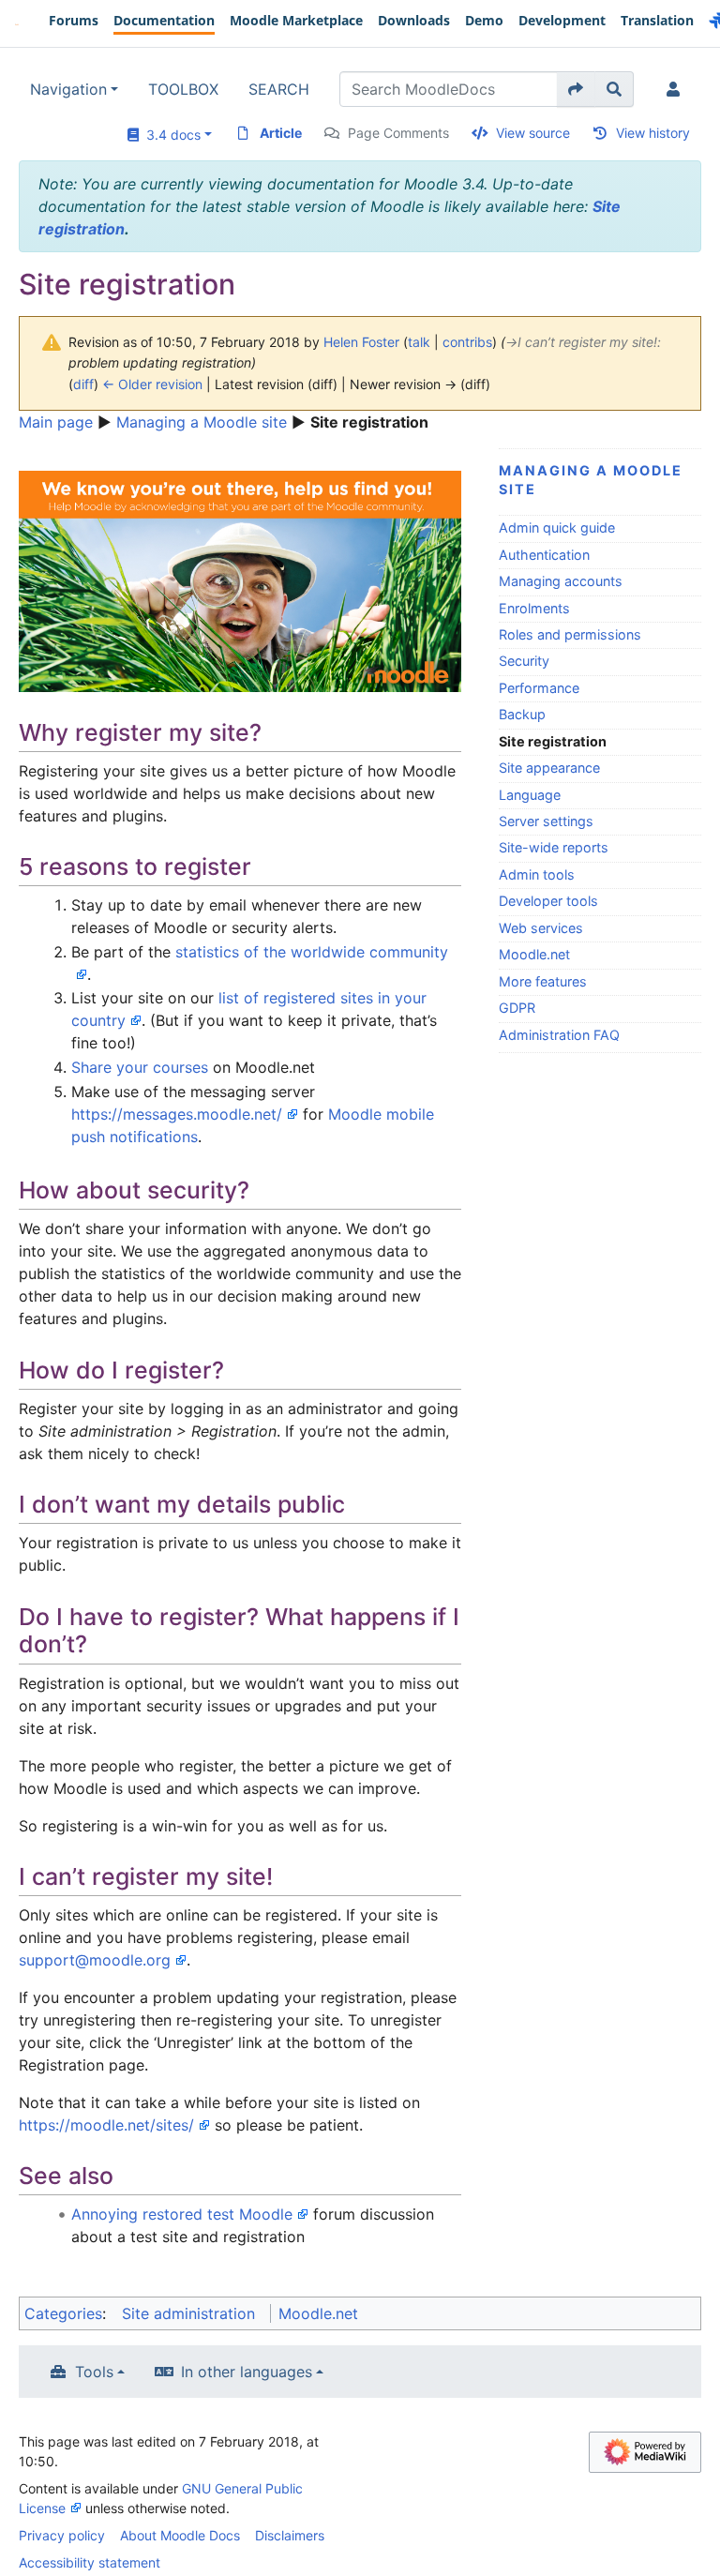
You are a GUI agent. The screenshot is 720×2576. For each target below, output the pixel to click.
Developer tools (548, 901)
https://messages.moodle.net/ (177, 1114)
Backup (522, 714)
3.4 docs (170, 135)
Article (281, 133)
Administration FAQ (559, 1035)
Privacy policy (62, 2535)
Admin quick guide (557, 527)
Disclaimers (290, 2535)
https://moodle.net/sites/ (106, 2125)
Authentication (544, 555)
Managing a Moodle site (202, 422)
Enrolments (534, 608)
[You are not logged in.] (677, 89)
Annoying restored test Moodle (182, 2214)
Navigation (68, 89)
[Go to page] (576, 89)
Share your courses (140, 1067)
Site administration (188, 2313)
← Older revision (152, 384)
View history (653, 133)
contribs (467, 342)
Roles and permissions (570, 634)
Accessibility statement (90, 2562)
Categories (63, 2313)
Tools (94, 2372)
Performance (539, 688)
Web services (541, 928)
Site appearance (549, 768)
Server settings (546, 821)
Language (530, 795)
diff (83, 384)
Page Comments (398, 133)
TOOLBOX (183, 89)
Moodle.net (534, 954)
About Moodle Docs (180, 2535)
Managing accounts (561, 581)
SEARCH (279, 89)
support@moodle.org (95, 1960)
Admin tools (537, 874)
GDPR (517, 1008)
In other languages (247, 2372)
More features (543, 981)
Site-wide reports (554, 847)
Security (524, 661)
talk (419, 342)
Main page (56, 422)
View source (533, 133)
